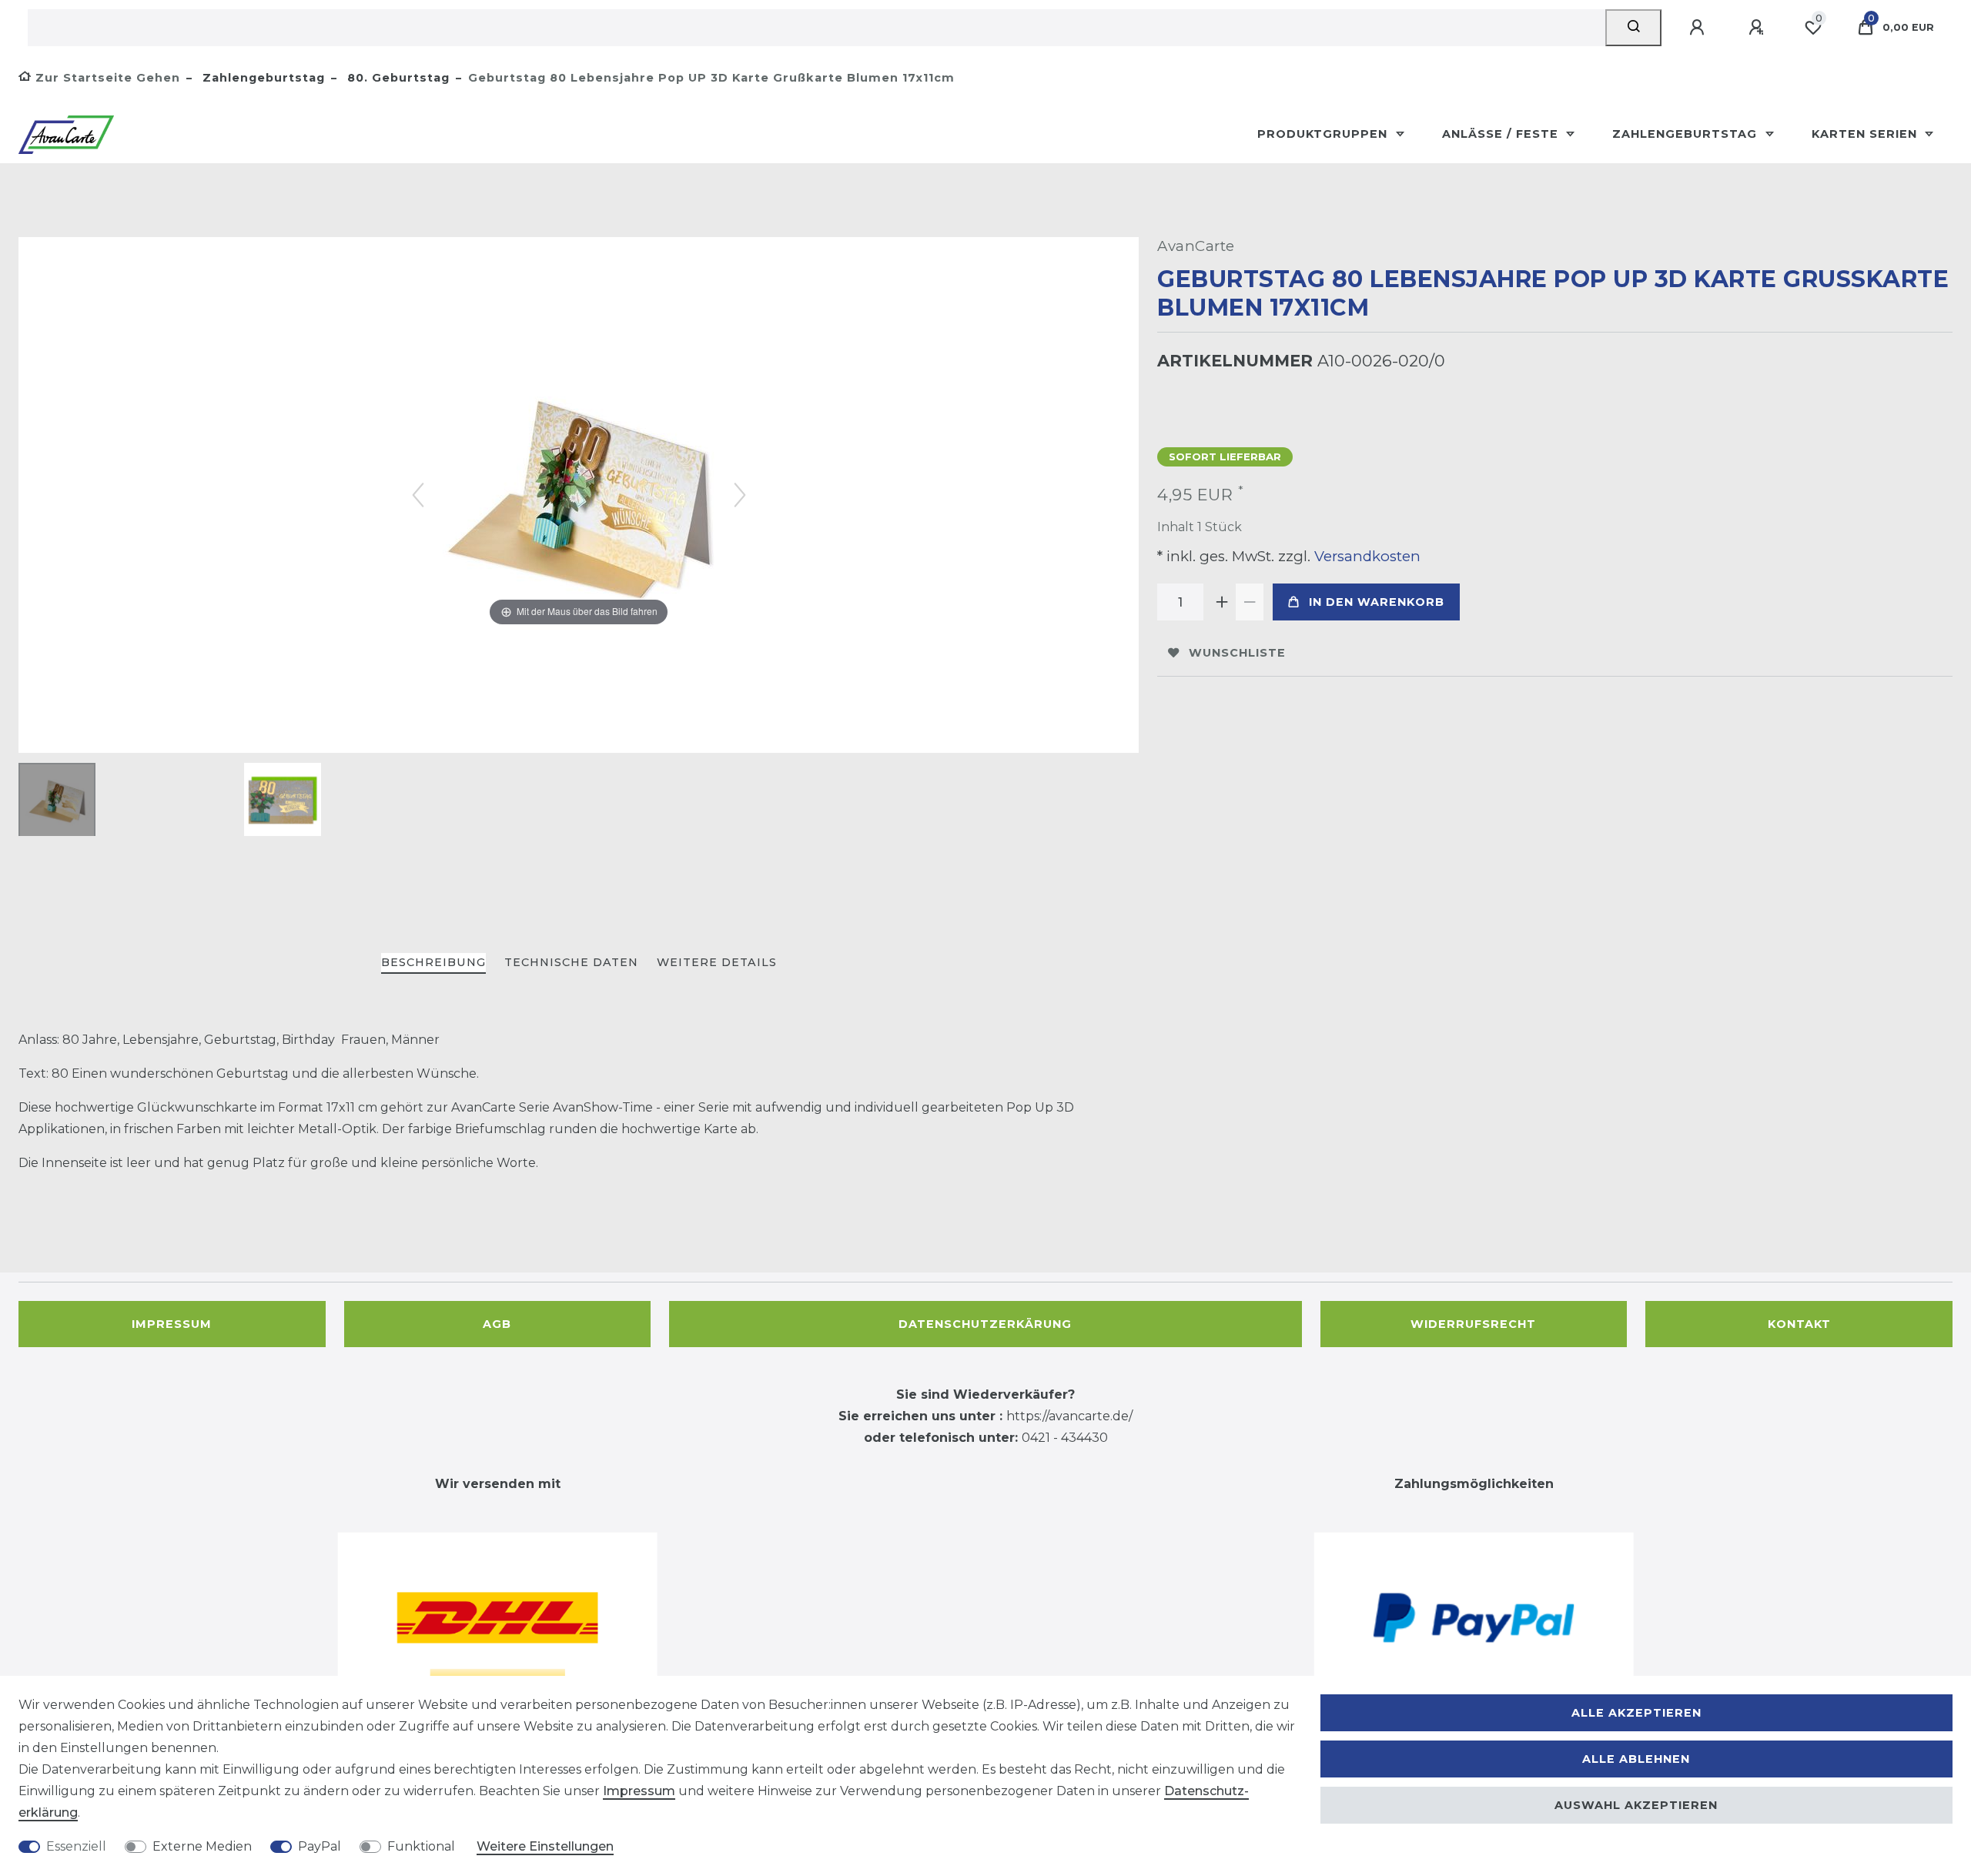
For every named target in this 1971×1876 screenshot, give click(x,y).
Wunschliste (1237, 653)
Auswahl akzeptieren (1636, 1805)
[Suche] (1633, 28)
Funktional (421, 1846)
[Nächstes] (740, 495)
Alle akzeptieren (1636, 1713)
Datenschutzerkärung (985, 1324)
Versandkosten (1365, 556)
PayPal (320, 1846)
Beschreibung (433, 962)
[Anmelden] (1699, 28)
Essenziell (76, 1846)
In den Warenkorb (1377, 602)
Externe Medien (202, 1846)
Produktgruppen (1324, 134)
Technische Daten (571, 962)
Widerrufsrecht (1473, 1324)
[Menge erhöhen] (1222, 602)
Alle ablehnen (1636, 1759)
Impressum (172, 1324)
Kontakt (1799, 1324)
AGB (497, 1324)
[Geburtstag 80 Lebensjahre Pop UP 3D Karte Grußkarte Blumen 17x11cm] (57, 801)
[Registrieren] (1759, 28)
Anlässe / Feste (1502, 134)
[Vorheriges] (418, 495)
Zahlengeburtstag (262, 78)
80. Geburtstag (397, 78)
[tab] (433, 963)
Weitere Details (717, 962)
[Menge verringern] (1250, 602)
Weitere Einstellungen (545, 1846)
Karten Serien (1866, 134)
